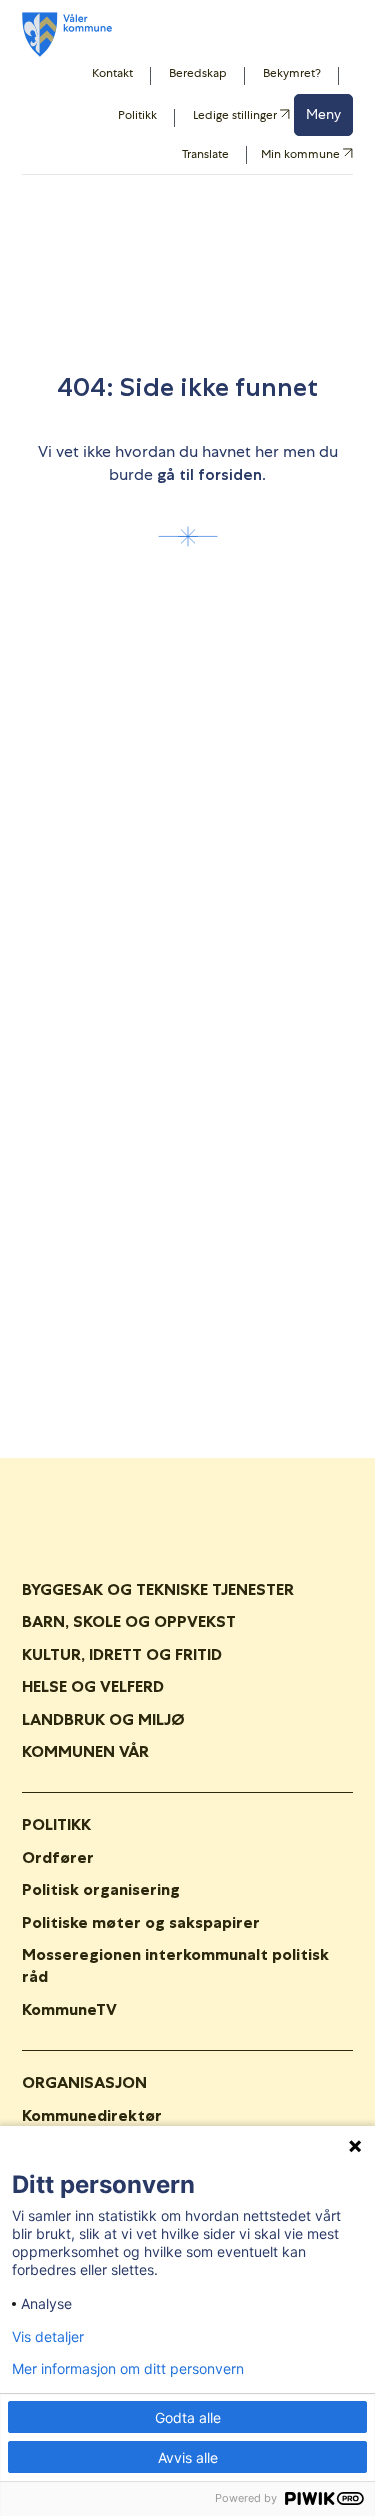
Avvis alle (188, 2457)
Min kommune (302, 155)
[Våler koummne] (67, 34)
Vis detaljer (48, 2337)
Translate (205, 154)
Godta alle (188, 2417)
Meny (323, 114)
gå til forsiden (209, 474)
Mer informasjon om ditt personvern (128, 2369)
